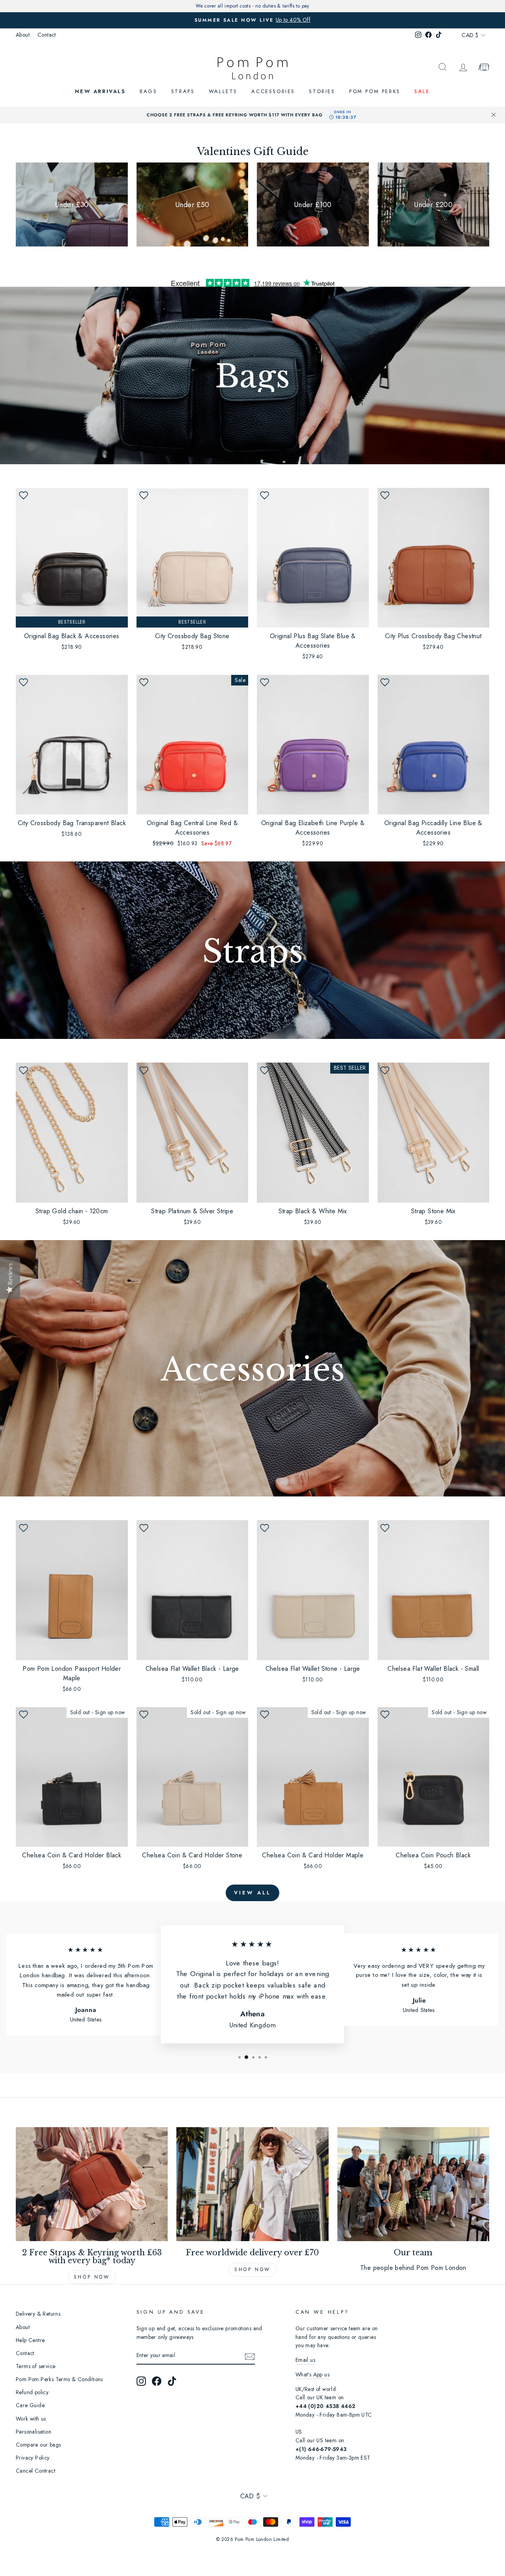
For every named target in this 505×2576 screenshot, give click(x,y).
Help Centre (30, 2340)
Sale (422, 91)
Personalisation (34, 2432)
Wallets (223, 91)
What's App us (312, 2374)
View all (252, 1893)
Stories (322, 91)
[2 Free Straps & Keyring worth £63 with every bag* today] (92, 2184)
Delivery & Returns (38, 2314)
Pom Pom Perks (375, 91)
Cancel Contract (36, 2471)
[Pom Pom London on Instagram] (141, 2381)
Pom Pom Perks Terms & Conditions (59, 2379)
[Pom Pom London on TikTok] (172, 2381)
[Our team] (413, 2184)
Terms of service (36, 2366)
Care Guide (30, 2405)
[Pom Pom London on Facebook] (157, 2381)
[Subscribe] (250, 2356)
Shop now (92, 2277)
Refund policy (32, 2392)
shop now (252, 2270)
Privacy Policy (33, 2458)
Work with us (31, 2419)
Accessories (273, 91)
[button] (23, 495)
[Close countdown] (494, 115)
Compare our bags (38, 2445)
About (23, 35)
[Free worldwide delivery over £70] (252, 2184)
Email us (305, 2360)
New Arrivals (100, 91)
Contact (47, 35)
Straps (183, 91)
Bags (148, 91)
